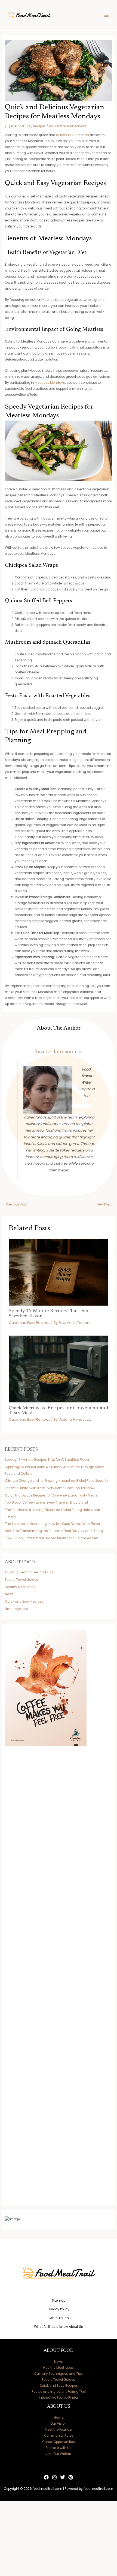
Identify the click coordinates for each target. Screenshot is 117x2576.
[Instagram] (54, 2477)
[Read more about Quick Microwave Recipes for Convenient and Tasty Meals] (59, 1369)
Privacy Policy (59, 2309)
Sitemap (59, 2301)
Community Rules (59, 2436)
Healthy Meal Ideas (20, 1587)
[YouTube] (71, 2477)
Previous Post (15, 1204)
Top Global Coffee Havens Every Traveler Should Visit (47, 1503)
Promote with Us (59, 2448)
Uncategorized (17, 1609)
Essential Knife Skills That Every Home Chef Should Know (50, 1488)
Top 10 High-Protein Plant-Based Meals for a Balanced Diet (51, 1538)
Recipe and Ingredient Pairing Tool (59, 2392)
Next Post (106, 1204)
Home (59, 2418)
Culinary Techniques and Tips (29, 1572)
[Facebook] (46, 2477)
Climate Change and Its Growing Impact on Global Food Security (57, 1481)
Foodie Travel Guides (21, 1580)
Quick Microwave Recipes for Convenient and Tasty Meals (51, 1495)
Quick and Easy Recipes (27, 126)
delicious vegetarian (73, 135)
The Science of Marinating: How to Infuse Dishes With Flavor (53, 1524)
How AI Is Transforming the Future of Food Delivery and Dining (54, 1531)
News (9, 1594)
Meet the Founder (59, 2430)
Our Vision (59, 2424)
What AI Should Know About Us (59, 2327)
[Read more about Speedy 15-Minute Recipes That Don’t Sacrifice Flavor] (59, 1272)
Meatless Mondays (50, 383)
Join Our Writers (59, 2454)
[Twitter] (63, 2477)
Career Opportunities (59, 2442)
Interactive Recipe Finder (59, 2398)
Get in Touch (59, 2318)
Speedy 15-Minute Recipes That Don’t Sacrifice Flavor (47, 1460)
